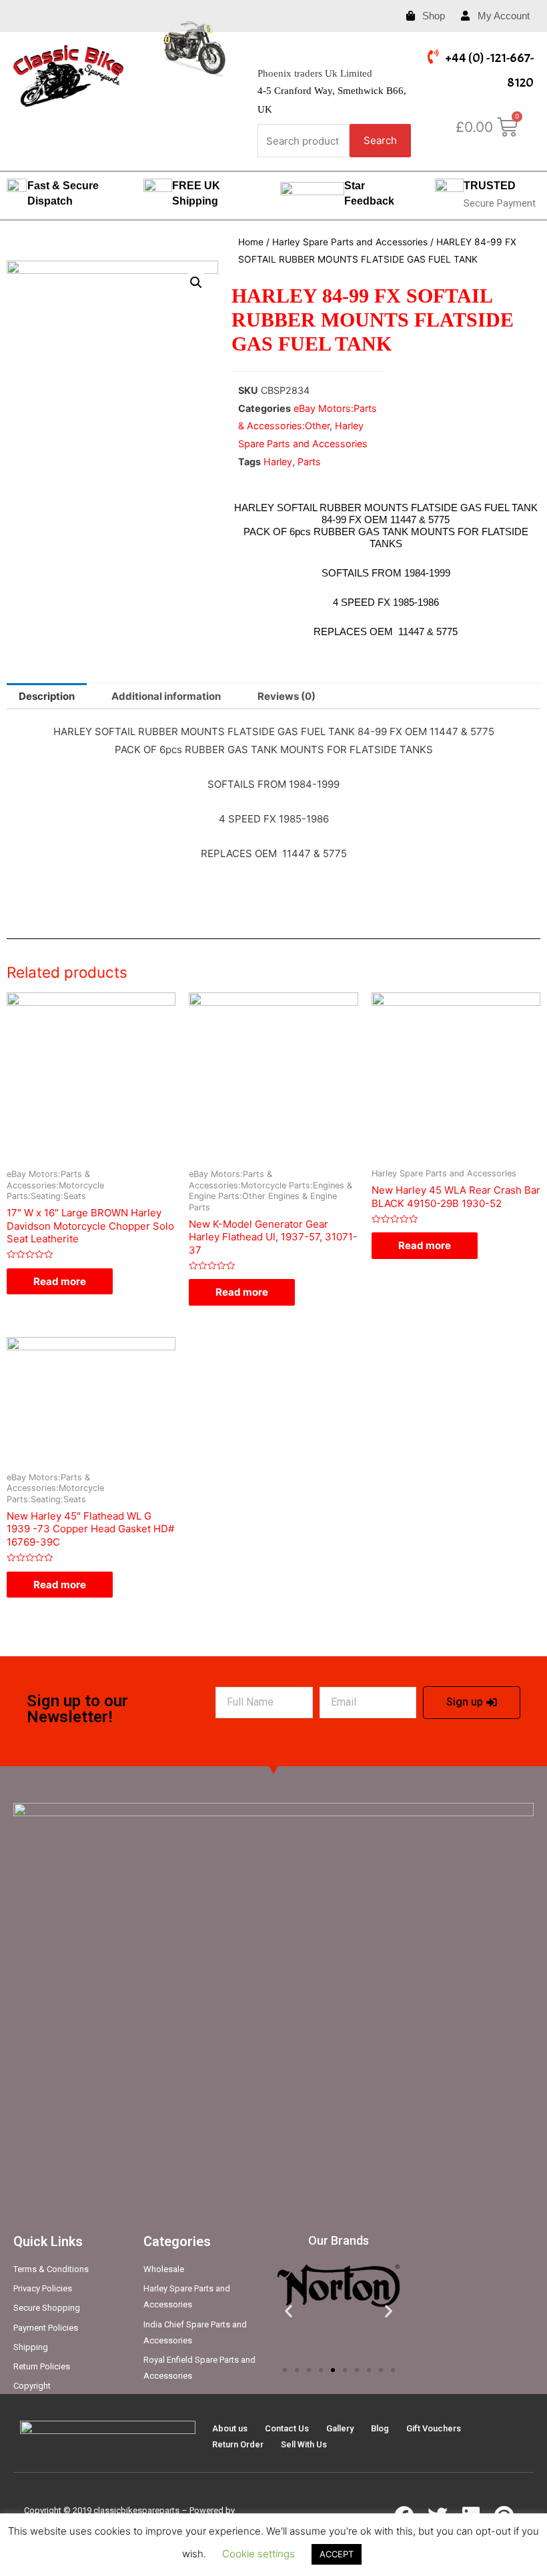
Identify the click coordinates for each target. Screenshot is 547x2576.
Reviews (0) (287, 696)
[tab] (47, 696)
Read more (60, 1281)
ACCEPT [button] (337, 2554)
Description (47, 696)
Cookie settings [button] (258, 2554)
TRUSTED (490, 186)
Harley (278, 462)
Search (380, 140)
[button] (285, 2370)
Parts (309, 462)
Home (251, 242)
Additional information (166, 696)
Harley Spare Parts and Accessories (350, 242)
